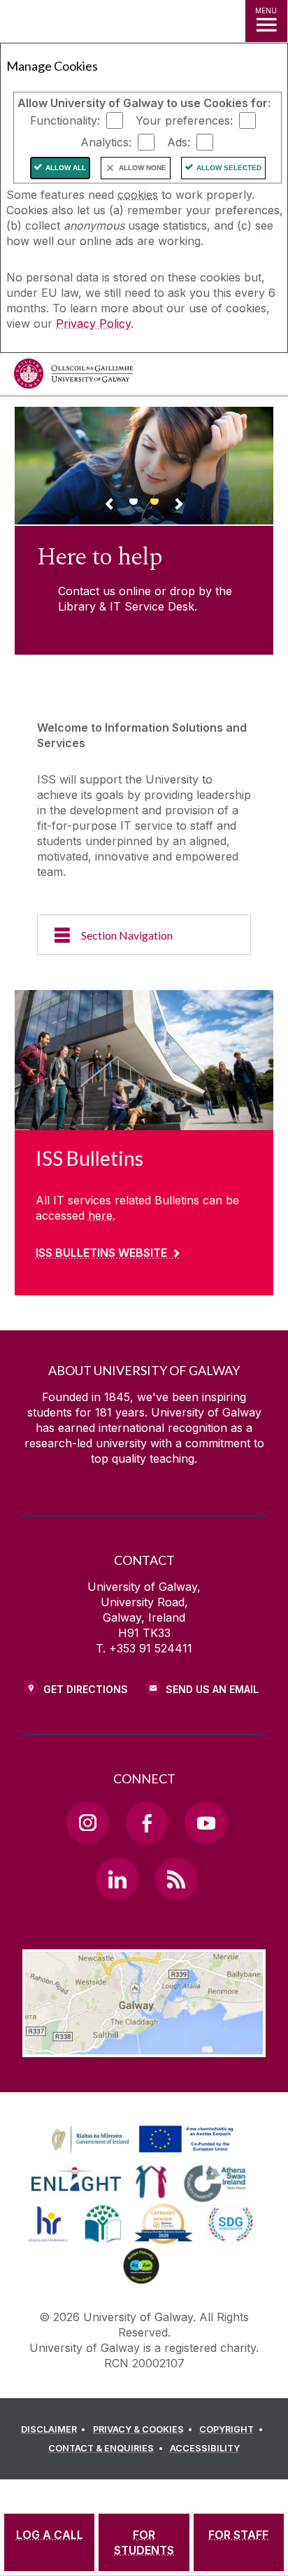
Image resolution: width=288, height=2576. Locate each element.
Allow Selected (229, 168)
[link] (141, 2140)
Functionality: (65, 120)
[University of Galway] (73, 377)
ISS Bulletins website (101, 1253)
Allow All (66, 168)
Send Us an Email (212, 1689)
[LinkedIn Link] (117, 1879)
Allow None (143, 168)
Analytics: (106, 142)
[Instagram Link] (87, 1823)
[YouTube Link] (206, 1823)
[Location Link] (144, 2047)
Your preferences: (184, 120)
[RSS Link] (176, 1879)
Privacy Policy (93, 323)
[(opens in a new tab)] (144, 2153)
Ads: (179, 142)
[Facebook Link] (147, 1823)
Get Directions (86, 1689)
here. (102, 1216)
